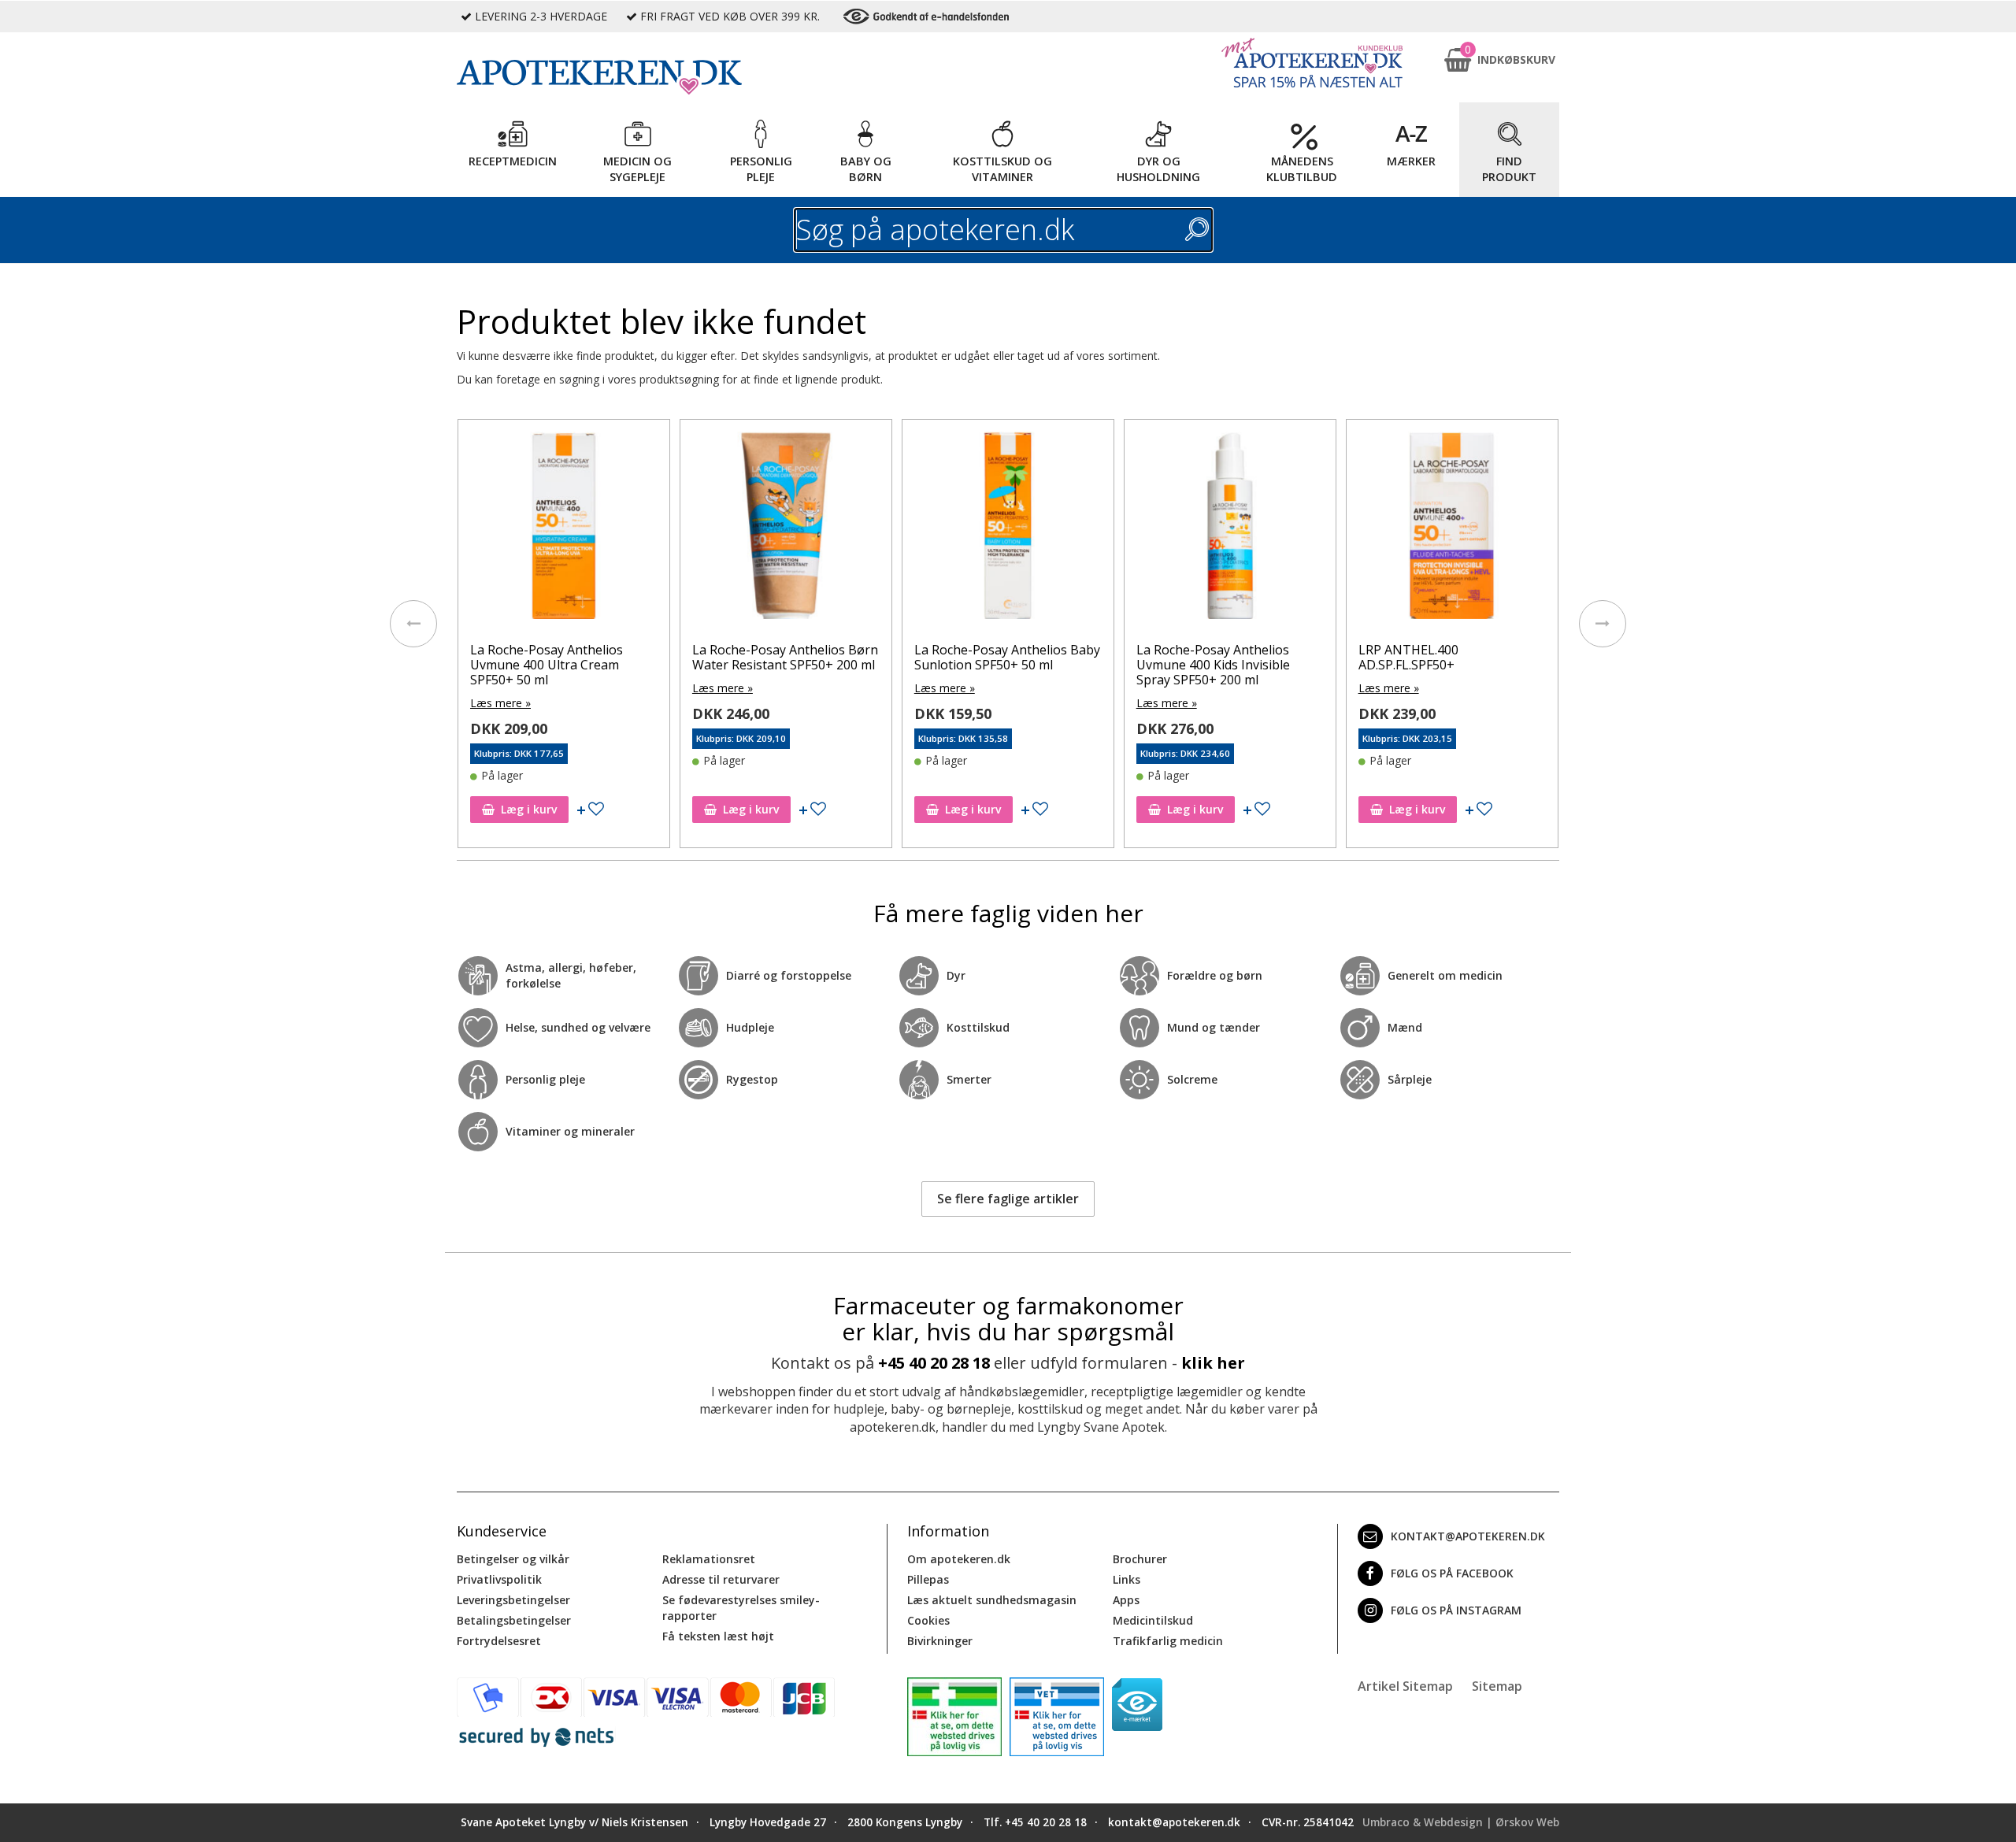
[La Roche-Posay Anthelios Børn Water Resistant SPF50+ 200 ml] (786, 529)
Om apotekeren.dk (959, 1559)
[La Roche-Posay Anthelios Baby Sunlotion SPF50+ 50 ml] (1008, 529)
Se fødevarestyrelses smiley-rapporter (741, 1608)
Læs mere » (500, 703)
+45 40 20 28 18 (934, 1363)
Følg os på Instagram (1456, 1610)
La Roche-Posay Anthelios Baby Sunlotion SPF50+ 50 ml (1007, 657)
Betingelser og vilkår (513, 1559)
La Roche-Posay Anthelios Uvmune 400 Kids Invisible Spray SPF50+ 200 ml (1213, 665)
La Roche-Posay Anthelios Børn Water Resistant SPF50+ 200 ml (785, 657)
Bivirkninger (940, 1641)
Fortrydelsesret (499, 1641)
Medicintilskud (1153, 1620)
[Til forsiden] (670, 77)
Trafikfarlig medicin (1168, 1641)
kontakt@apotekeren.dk (1468, 1536)
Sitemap (1497, 1686)
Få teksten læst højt (718, 1636)
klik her (1213, 1363)
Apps (1126, 1600)
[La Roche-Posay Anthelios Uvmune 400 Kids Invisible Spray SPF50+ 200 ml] (1230, 529)
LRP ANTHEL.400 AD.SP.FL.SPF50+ (1408, 657)
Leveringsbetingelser (513, 1600)
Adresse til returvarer (721, 1579)
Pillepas (928, 1579)
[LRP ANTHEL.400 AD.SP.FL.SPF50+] (1452, 529)
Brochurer (1140, 1559)
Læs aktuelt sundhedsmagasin (992, 1600)
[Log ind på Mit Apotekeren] (1312, 63)
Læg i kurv (529, 809)
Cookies (928, 1620)
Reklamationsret (709, 1559)
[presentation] (413, 624)
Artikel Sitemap (1405, 1686)
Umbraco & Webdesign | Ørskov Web (1461, 1822)
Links (1127, 1579)
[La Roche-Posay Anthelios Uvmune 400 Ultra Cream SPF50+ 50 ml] (564, 529)
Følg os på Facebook (1452, 1573)
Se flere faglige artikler (1008, 1199)
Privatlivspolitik (499, 1579)
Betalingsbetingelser (514, 1620)
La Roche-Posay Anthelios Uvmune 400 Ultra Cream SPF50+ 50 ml (547, 665)
